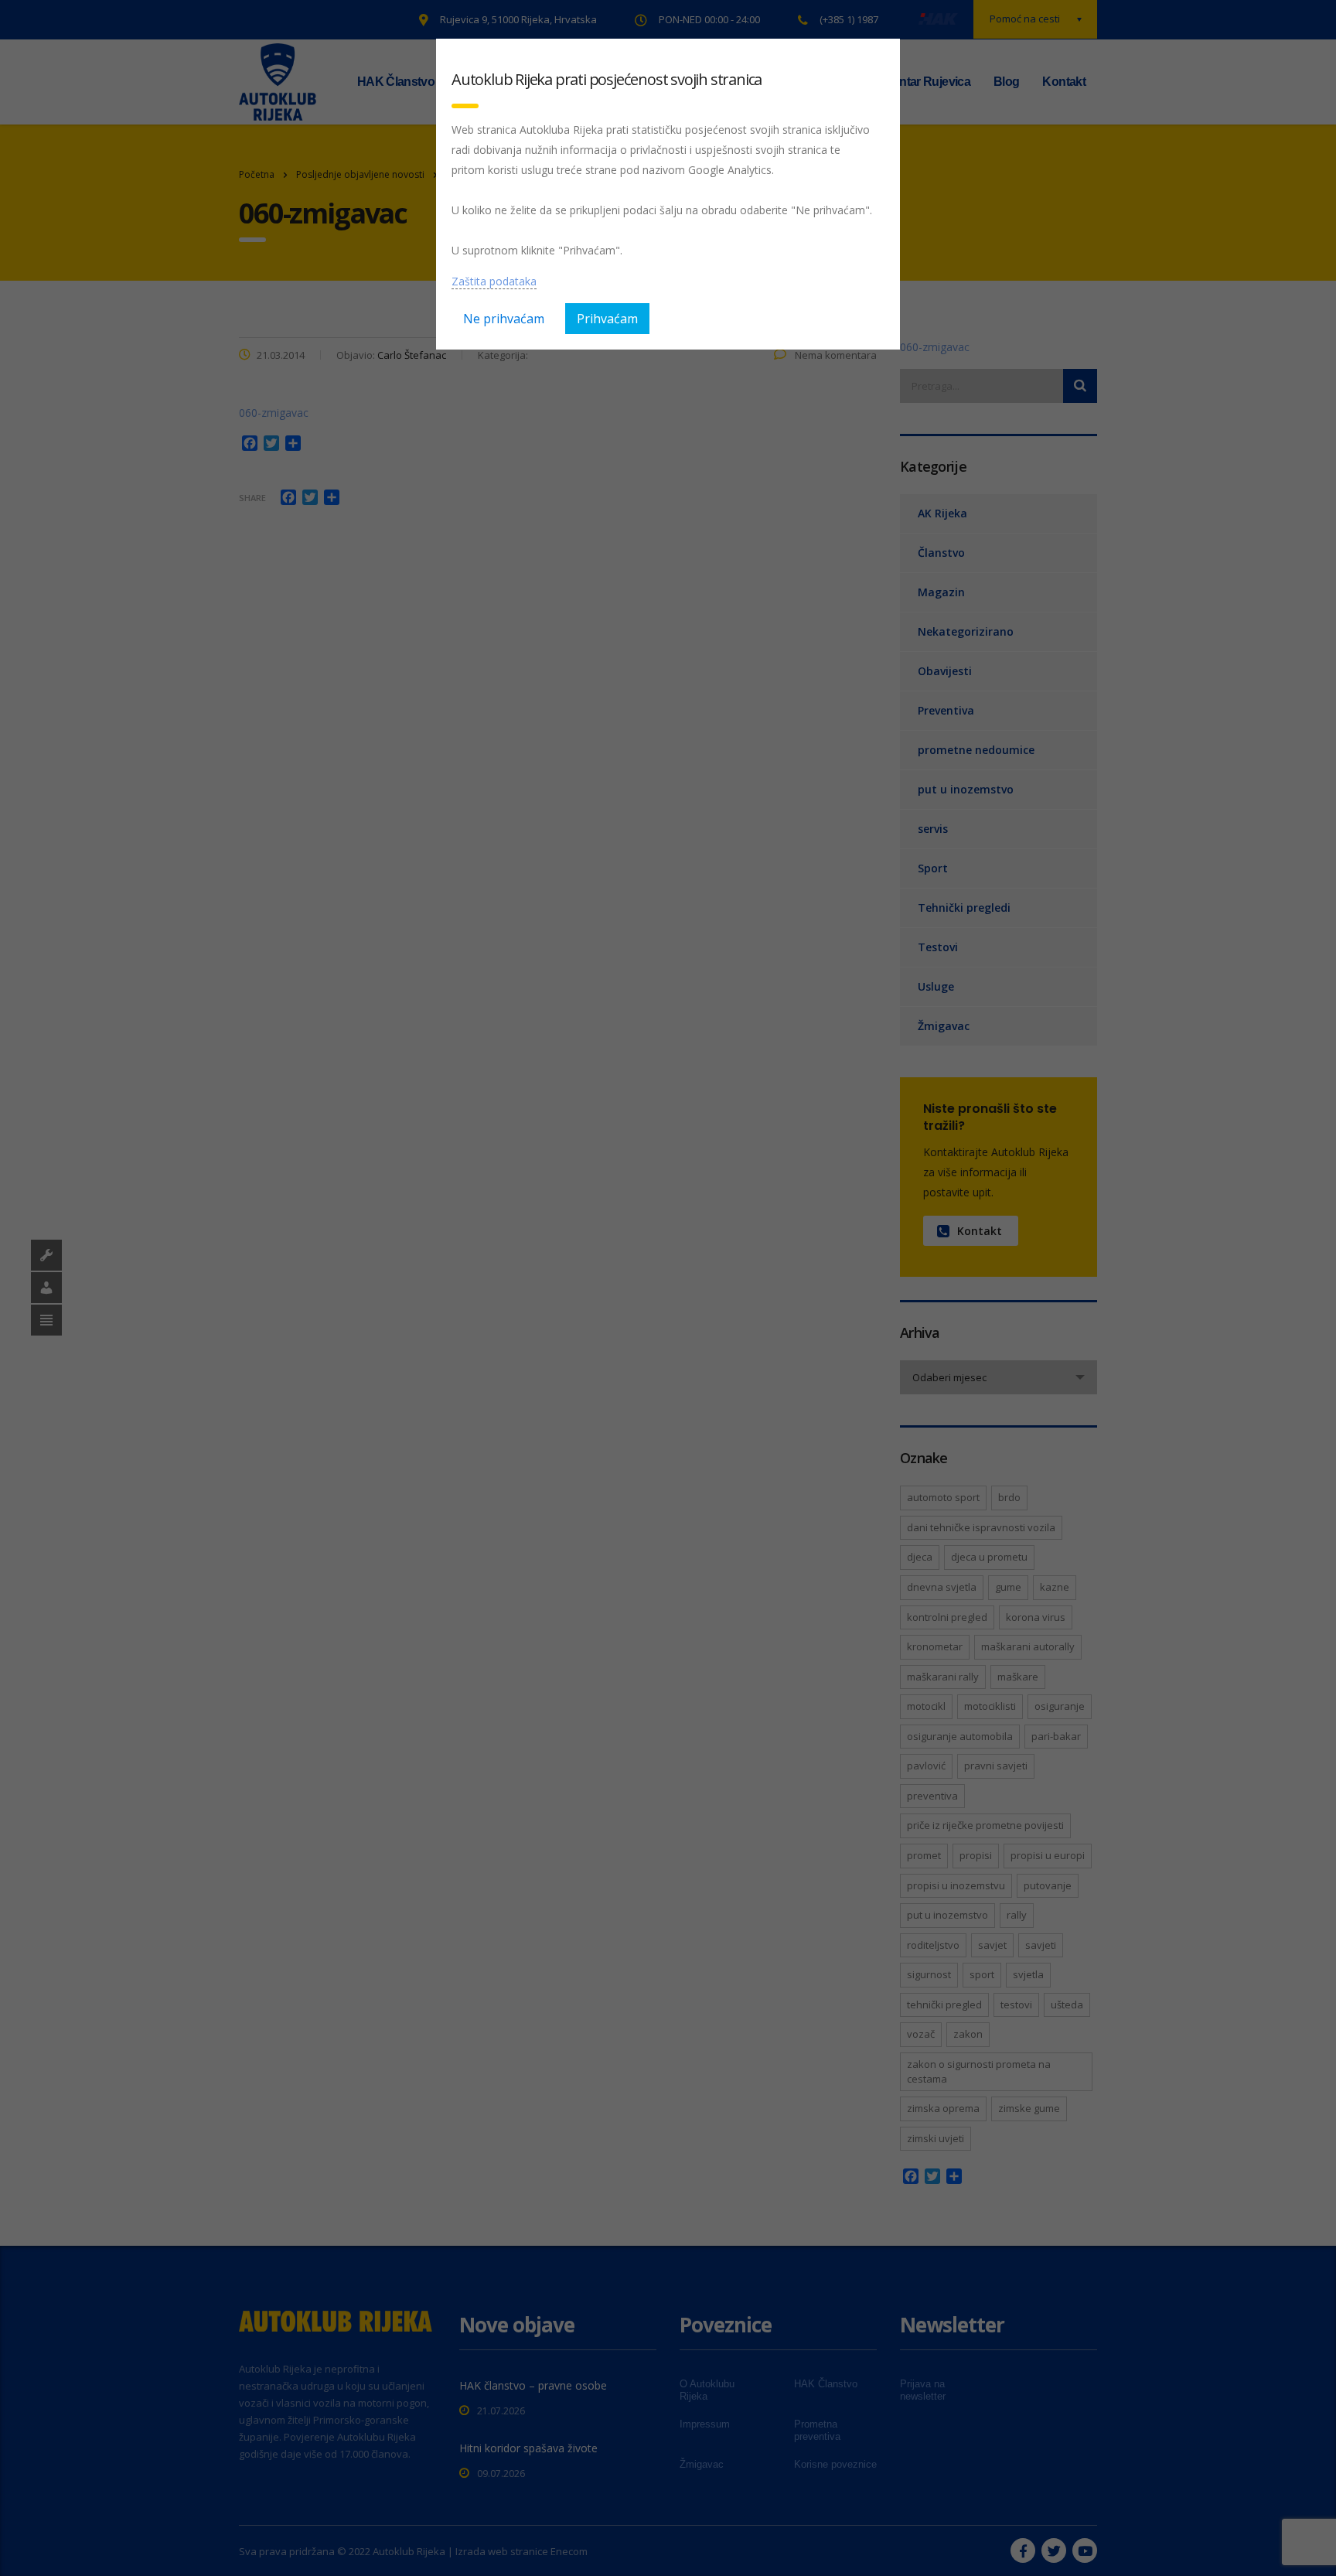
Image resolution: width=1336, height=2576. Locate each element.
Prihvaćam (607, 319)
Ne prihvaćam (504, 319)
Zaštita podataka (494, 281)
